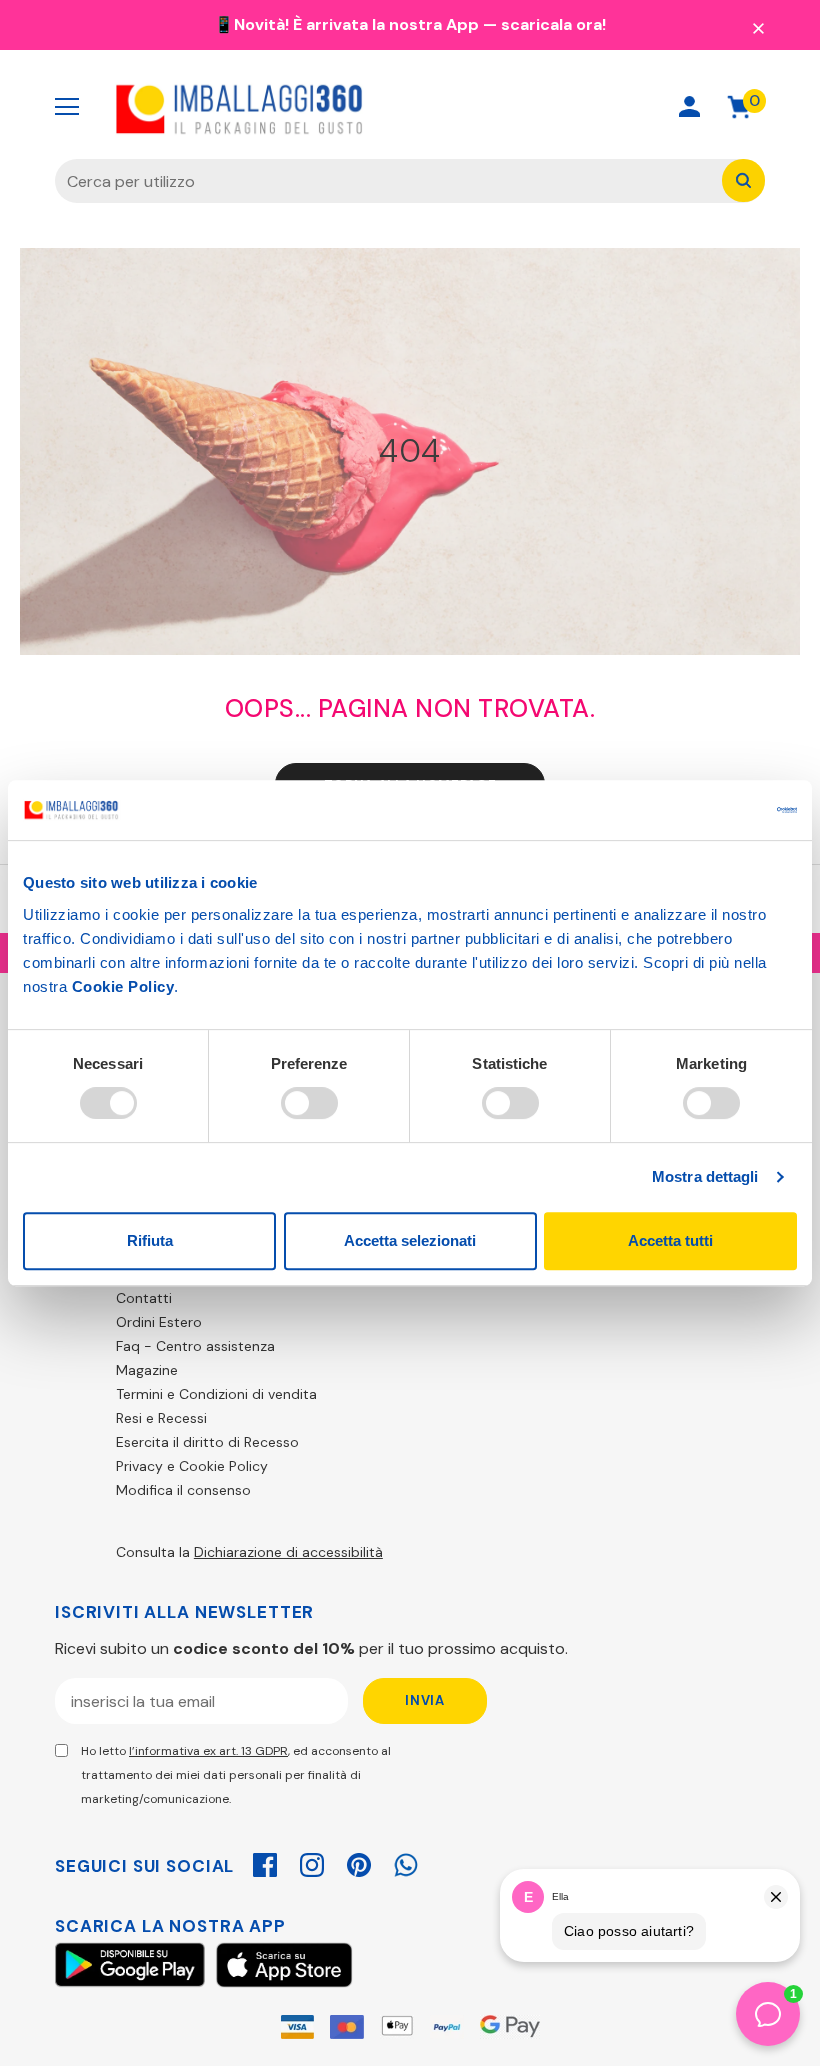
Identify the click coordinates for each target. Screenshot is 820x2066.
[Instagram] (312, 1862)
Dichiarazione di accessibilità (288, 1552)
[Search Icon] (618, 106)
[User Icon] (689, 106)
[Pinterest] (359, 1862)
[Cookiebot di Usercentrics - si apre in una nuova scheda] (709, 810)
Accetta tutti (670, 1240)
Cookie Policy (123, 986)
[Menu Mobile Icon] (67, 107)
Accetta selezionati (410, 1240)
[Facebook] (265, 1862)
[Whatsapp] (406, 1862)
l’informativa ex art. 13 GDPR (208, 1751)
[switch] (309, 1103)
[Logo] (240, 107)
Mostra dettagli (705, 1176)
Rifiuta (150, 1240)
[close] (758, 27)
